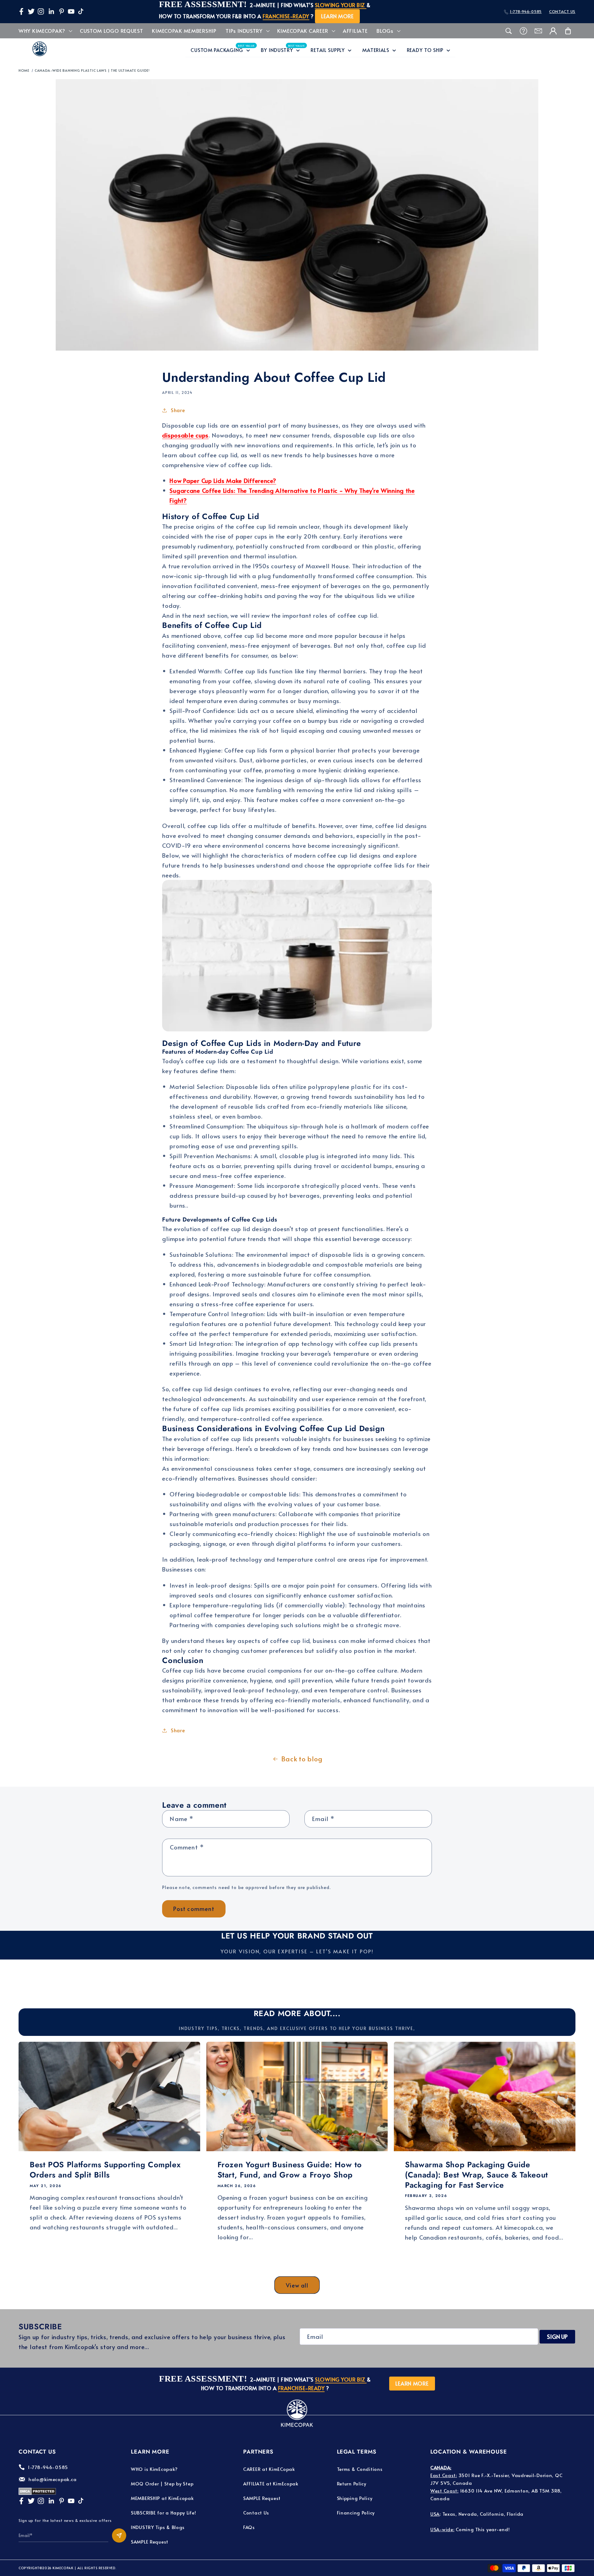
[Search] (509, 31)
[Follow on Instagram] (41, 11)
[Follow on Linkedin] (51, 11)
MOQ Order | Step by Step (162, 2483)
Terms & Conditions (360, 2469)
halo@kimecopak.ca (52, 2479)
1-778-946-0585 (526, 11)
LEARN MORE (337, 16)
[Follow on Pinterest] (62, 11)
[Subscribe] (119, 2535)
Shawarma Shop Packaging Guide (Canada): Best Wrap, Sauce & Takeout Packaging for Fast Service (476, 2175)
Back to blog (302, 1759)
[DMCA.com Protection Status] (37, 2493)
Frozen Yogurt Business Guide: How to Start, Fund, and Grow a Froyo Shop (290, 2170)
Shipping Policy (355, 2498)
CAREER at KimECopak (269, 2469)
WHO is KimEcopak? (154, 2469)
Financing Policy (356, 2512)
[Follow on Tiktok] (81, 11)
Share (178, 410)
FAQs (249, 2527)
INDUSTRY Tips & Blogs (158, 2527)
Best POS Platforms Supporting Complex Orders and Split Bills (105, 2170)
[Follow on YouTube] (71, 11)
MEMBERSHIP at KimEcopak (162, 2498)
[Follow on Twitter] (31, 11)
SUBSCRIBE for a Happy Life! (163, 2512)
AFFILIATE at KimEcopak (271, 2483)
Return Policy (352, 2483)
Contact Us (256, 2512)
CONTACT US (562, 11)
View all (297, 2285)
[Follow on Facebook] (21, 11)
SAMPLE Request (150, 2542)
